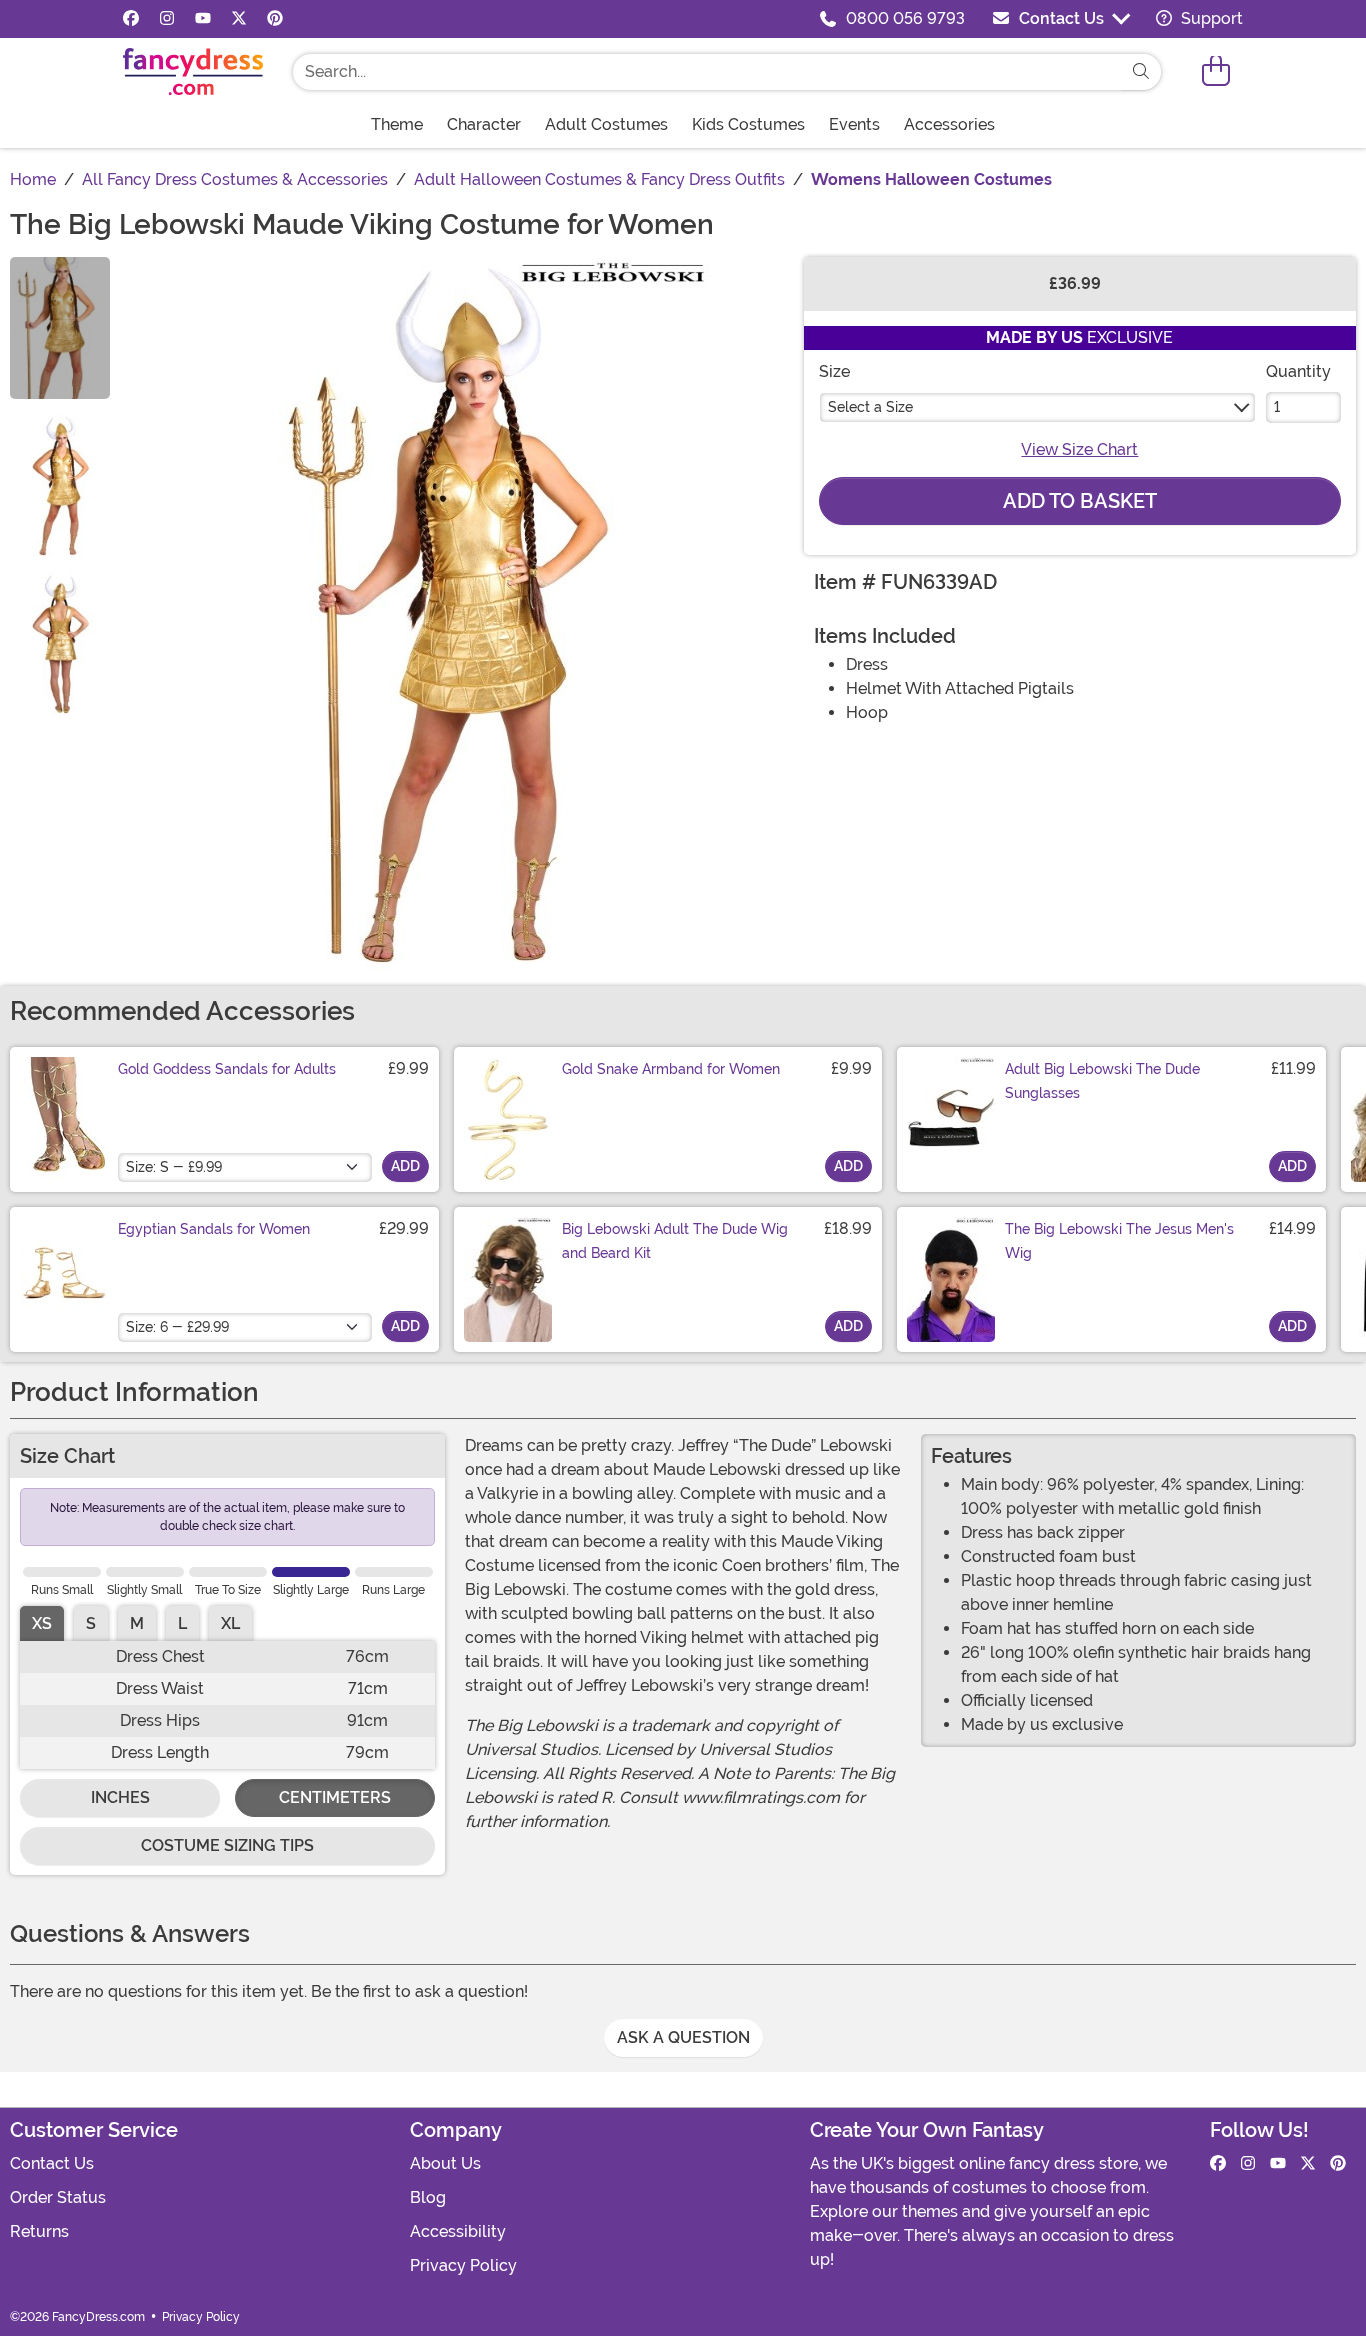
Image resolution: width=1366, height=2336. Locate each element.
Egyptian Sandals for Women (214, 1229)
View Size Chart (1079, 449)
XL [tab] (230, 1623)
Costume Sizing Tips (227, 1845)
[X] (239, 19)
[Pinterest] (275, 19)
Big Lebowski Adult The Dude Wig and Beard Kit (675, 1241)
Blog (428, 2197)
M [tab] (137, 1623)
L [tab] (182, 1623)
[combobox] (707, 72)
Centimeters (335, 1797)
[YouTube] (203, 19)
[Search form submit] (1141, 72)
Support (1210, 18)
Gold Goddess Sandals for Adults (227, 1069)
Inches (120, 1797)
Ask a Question (683, 2037)
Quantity (1298, 371)
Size (834, 371)
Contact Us (1061, 18)
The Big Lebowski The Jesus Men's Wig (1119, 1241)
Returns (39, 2231)
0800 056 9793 (905, 18)
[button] (1216, 71)
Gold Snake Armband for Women (671, 1069)
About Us (445, 2163)
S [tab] (91, 1623)
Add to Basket (1080, 501)
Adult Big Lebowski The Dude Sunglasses (1102, 1081)
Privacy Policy (463, 2265)
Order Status (58, 2197)
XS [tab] (42, 1623)
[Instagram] (167, 19)
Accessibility (458, 2231)
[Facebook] (131, 19)
